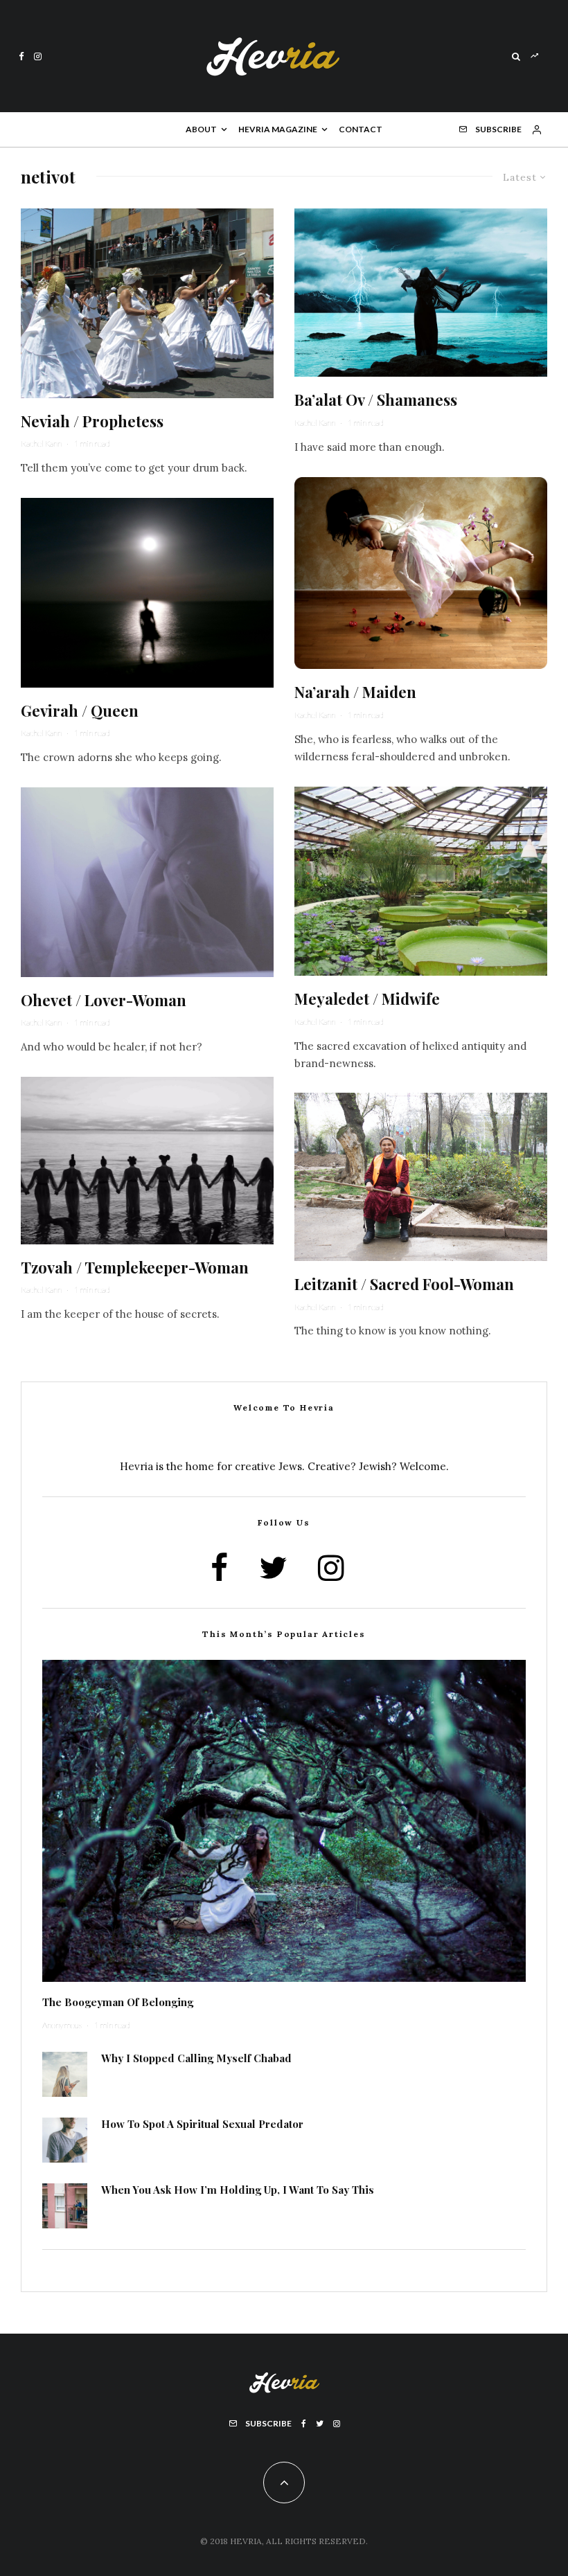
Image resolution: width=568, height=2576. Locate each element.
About (201, 129)
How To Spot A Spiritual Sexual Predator (202, 2124)
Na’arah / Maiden (355, 692)
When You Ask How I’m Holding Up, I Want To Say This (238, 2190)
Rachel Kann (41, 444)
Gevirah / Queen (80, 710)
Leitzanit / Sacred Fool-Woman (404, 1284)
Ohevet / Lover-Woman (104, 1000)
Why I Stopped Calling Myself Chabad (196, 2058)
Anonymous (62, 2025)
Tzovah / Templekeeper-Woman (135, 1267)
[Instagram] (38, 56)
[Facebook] (21, 56)
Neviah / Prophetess (92, 421)
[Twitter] (320, 2424)
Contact (361, 129)
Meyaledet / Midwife (367, 999)
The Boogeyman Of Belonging (118, 2002)
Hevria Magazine (278, 129)
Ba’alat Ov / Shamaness (376, 400)
